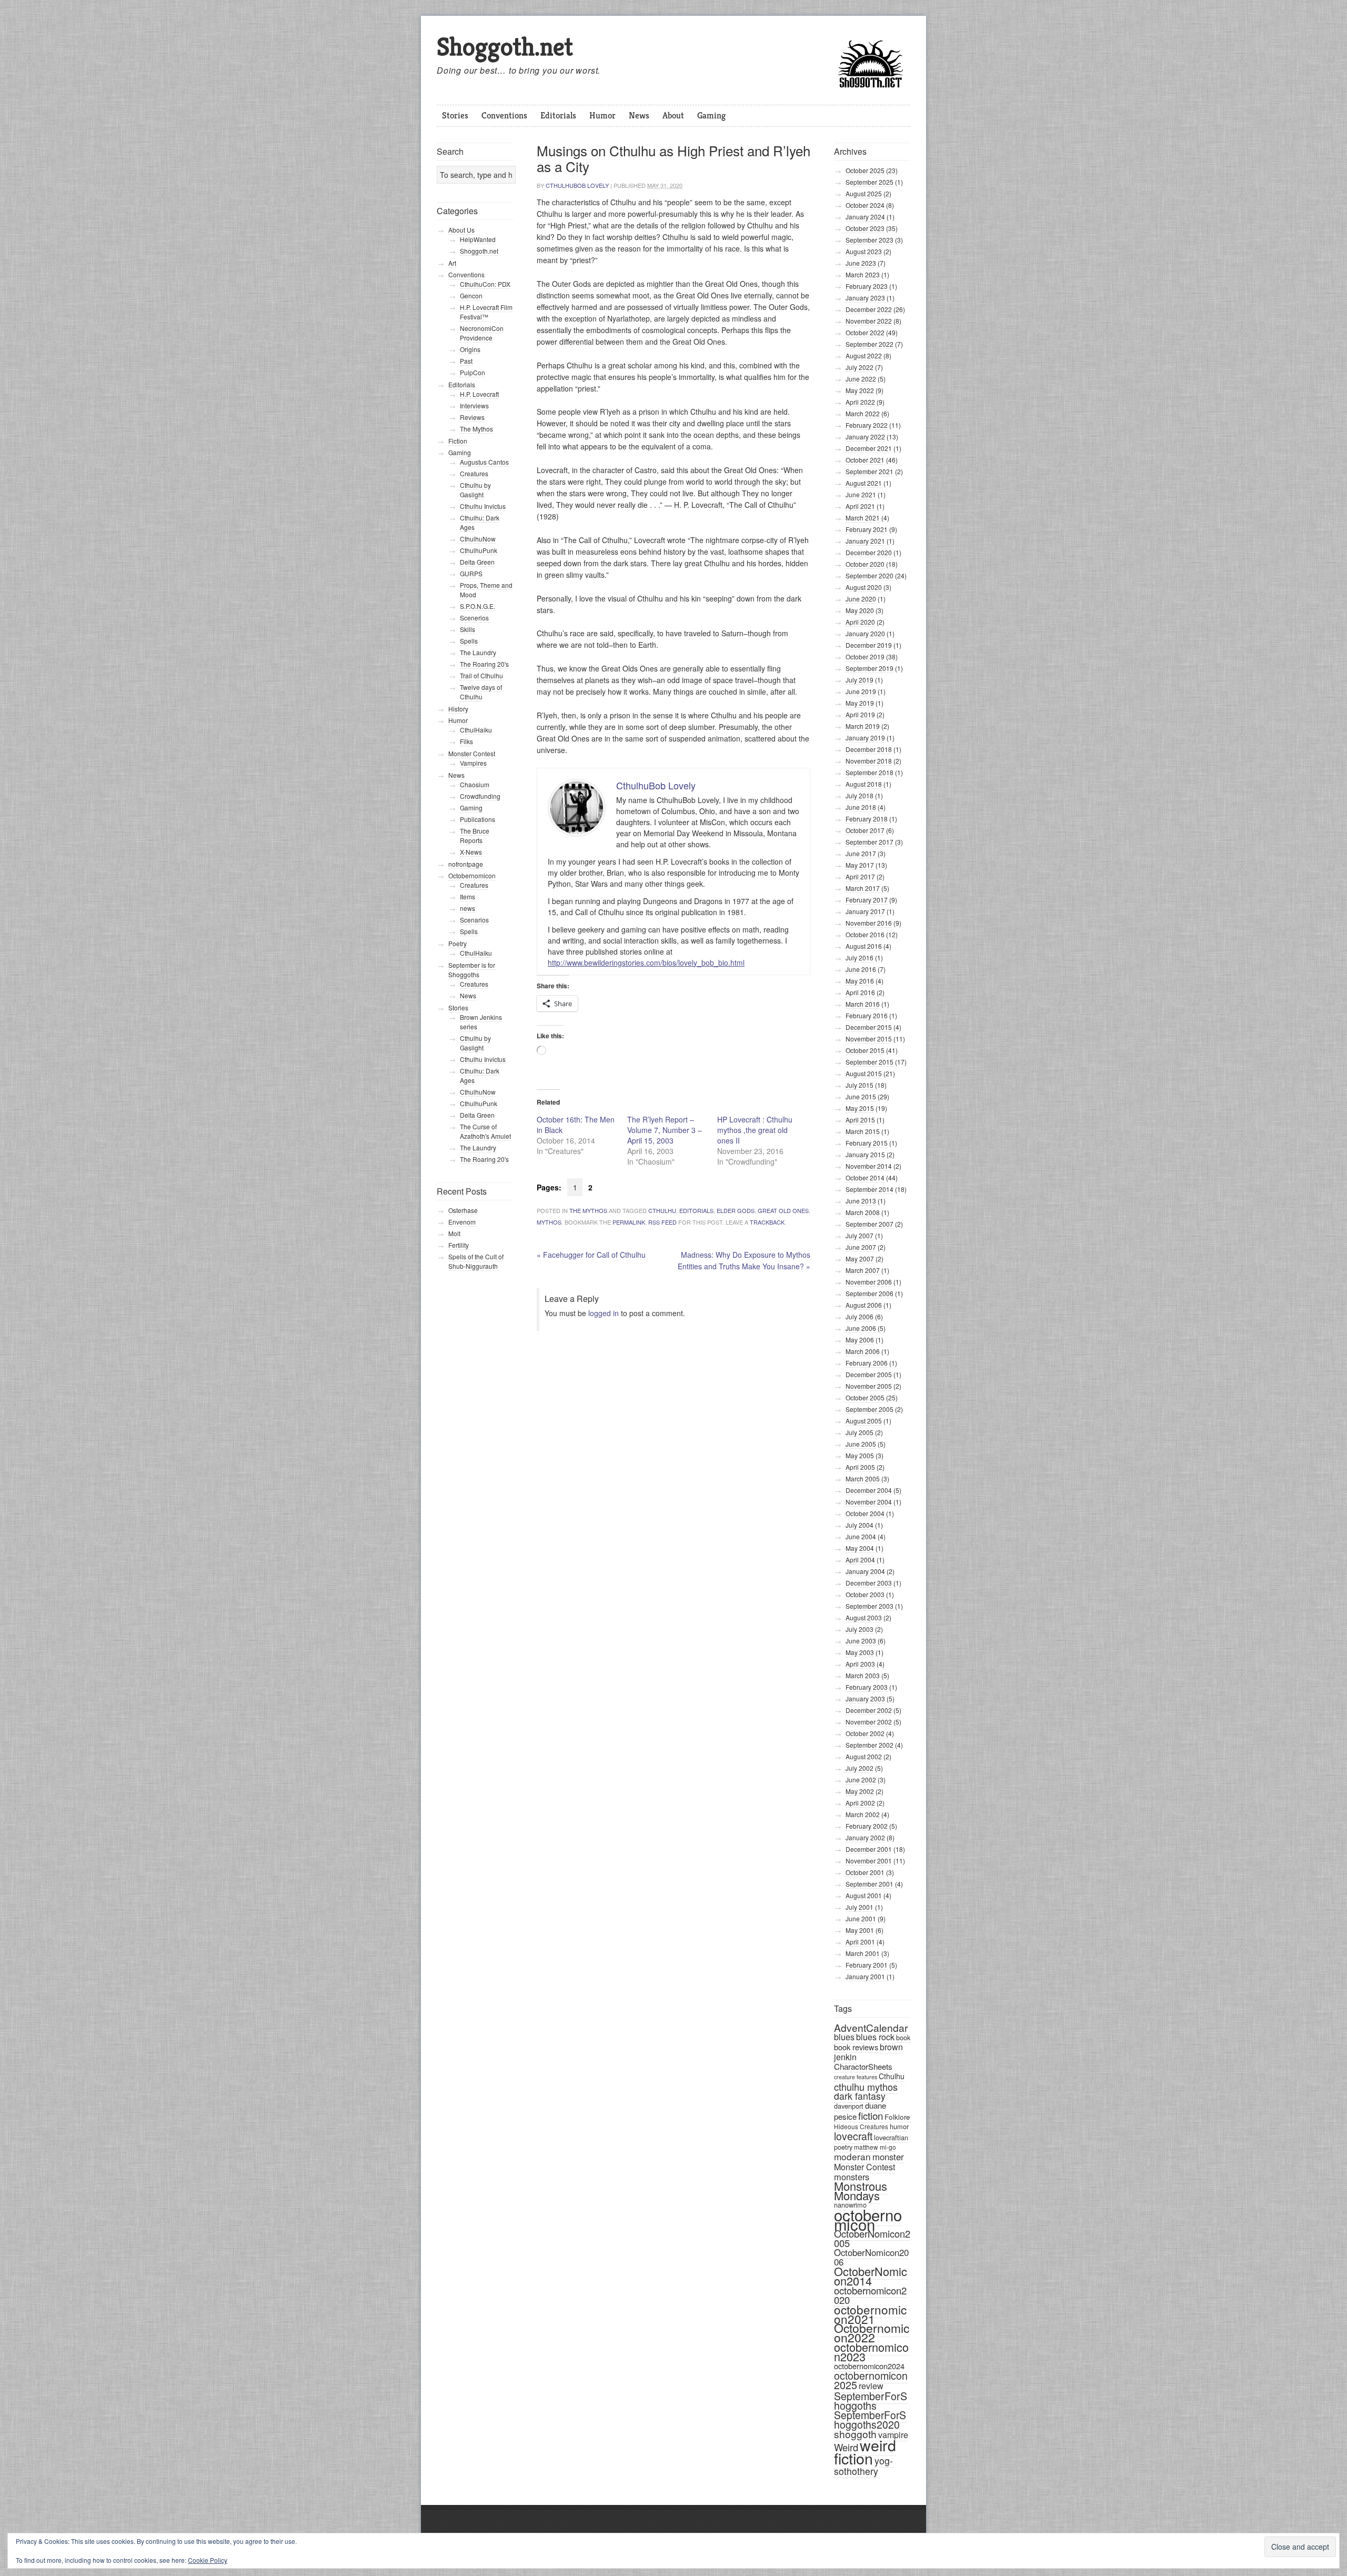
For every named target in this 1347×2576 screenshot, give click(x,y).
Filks (466, 741)
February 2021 (867, 529)
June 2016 (861, 969)
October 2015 (865, 1050)
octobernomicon (868, 2219)
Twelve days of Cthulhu (481, 692)
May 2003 (860, 1652)
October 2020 (865, 564)
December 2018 (869, 749)
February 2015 (867, 1143)
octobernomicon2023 (871, 2352)
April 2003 (860, 1664)
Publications (478, 819)
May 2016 (860, 981)
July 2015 (860, 1085)
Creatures (474, 473)
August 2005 (864, 1421)
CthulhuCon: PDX (485, 284)
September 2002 (869, 1745)
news (468, 908)
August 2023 (864, 251)
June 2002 (861, 1780)
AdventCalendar (871, 2027)
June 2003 (861, 1641)
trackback (767, 1222)
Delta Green (477, 562)
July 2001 (860, 1907)
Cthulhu (662, 1210)
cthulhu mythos (866, 2087)
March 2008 (863, 1212)
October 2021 (865, 460)
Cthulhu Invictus (483, 506)
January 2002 (865, 1837)
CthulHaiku (476, 730)
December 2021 (869, 448)
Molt (454, 1233)
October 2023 (865, 228)
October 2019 (865, 656)
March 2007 (863, 1270)
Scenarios (474, 920)
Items (468, 896)
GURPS (471, 573)
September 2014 (869, 1189)
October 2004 (865, 1513)
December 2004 (869, 1490)
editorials (696, 1210)
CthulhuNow (478, 539)
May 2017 (860, 865)
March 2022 (863, 413)
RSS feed (662, 1222)
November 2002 (869, 1722)
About (673, 115)
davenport (849, 2106)
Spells (469, 641)
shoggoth (855, 2434)
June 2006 (861, 1328)
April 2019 (860, 714)
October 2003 (865, 1594)
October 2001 (865, 1872)
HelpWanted (478, 239)
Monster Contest (865, 2167)
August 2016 (864, 946)
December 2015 (869, 1027)
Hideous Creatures (861, 2126)
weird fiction (865, 2451)
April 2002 (860, 1803)
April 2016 (860, 992)
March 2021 (863, 518)
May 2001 (860, 1930)
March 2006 (863, 1351)
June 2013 (861, 1201)
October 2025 (865, 170)
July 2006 (860, 1316)
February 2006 (867, 1363)
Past (466, 361)
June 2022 (861, 379)
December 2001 (869, 1849)
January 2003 (865, 1698)
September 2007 (869, 1224)
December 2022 (869, 309)
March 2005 (863, 1479)
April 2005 (860, 1467)
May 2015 (860, 1108)
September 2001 (869, 1884)
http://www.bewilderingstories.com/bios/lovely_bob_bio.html (646, 963)
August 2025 (864, 193)
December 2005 (869, 1374)
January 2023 (865, 298)
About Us (461, 230)
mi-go (888, 2147)
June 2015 (861, 1096)
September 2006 (869, 1293)
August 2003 (864, 1617)
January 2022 (865, 437)
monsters (852, 2177)
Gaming (711, 115)
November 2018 (869, 761)
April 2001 (860, 1942)
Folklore (897, 2117)
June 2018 (861, 807)
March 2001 (863, 1953)
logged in (604, 1313)
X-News (471, 852)
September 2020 (869, 575)
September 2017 (869, 842)
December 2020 (869, 552)
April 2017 (860, 876)
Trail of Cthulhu (481, 675)
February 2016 (867, 1015)
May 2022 (860, 390)
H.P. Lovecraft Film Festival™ (486, 312)
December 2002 (869, 1710)
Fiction (458, 441)
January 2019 (865, 738)
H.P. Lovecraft (479, 394)
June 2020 (861, 599)
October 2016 (865, 934)
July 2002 (860, 1768)
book (903, 2037)
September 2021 (869, 471)
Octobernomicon (472, 875)
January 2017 (865, 911)
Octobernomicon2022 (872, 2333)
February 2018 (867, 819)
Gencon (471, 295)
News (639, 115)
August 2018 (864, 784)
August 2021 (864, 483)
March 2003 (863, 1675)
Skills (468, 629)
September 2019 (869, 668)
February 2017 (867, 900)
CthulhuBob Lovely (577, 185)
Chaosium (475, 784)
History (458, 709)
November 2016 (869, 923)
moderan (852, 2156)
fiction (871, 2115)
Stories (455, 115)
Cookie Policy (208, 2560)
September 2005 (869, 1409)
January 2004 (865, 1571)
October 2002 (865, 1733)
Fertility (459, 1245)
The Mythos (588, 1210)
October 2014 (865, 1177)
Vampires (473, 763)
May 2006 (860, 1340)
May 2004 (860, 1548)
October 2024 (865, 205)
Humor (602, 115)
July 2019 (860, 680)
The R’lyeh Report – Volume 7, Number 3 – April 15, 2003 (665, 1130)
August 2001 (864, 1895)
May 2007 (860, 1259)
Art (452, 263)
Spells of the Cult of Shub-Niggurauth (476, 1261)
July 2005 (860, 1432)
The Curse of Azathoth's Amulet (485, 1131)
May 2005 (860, 1455)
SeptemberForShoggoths (871, 2400)
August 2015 (864, 1073)
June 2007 (861, 1247)
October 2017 (865, 830)
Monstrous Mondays (861, 2191)
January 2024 (865, 217)
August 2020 (864, 587)
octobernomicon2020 (870, 2295)
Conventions (504, 115)
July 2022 (860, 367)
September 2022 (869, 344)
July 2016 (860, 958)
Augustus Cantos (484, 462)
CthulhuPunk (479, 550)
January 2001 (865, 1976)
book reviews (856, 2047)
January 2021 (865, 541)
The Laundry (478, 652)
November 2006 (869, 1282)
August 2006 (864, 1305)
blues (844, 2037)
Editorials (558, 115)
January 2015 (865, 1154)
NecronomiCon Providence (482, 333)
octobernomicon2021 (870, 2314)
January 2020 (865, 633)
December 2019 (869, 645)
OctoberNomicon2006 (871, 2257)
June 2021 (861, 494)
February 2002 (867, 1826)
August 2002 (864, 1756)
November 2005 (869, 1386)
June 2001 (861, 1918)
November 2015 (869, 1039)
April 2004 (860, 1560)
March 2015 (863, 1131)
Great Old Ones (783, 1210)
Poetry (458, 943)
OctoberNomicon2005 (872, 2238)
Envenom (463, 1222)
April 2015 (860, 1120)
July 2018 (860, 795)
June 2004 (861, 1536)
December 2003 (869, 1583)
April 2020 (860, 622)
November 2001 (869, 1861)
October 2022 (865, 332)
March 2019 (863, 726)
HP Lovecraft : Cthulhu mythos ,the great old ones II (755, 1130)
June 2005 (861, 1444)
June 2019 (861, 691)
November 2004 (869, 1502)
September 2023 (869, 240)
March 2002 (863, 1814)
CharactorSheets (863, 2066)
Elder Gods (736, 1210)
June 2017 (861, 853)
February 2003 (867, 1687)
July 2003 (860, 1629)
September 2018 (869, 772)
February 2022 (867, 425)
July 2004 (860, 1525)
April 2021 (860, 506)
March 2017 (863, 888)
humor (899, 2126)
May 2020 (860, 610)
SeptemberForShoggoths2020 (870, 2420)
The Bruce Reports (475, 835)
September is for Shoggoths (472, 970)
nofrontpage (466, 864)
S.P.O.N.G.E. (478, 606)
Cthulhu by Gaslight (475, 490)
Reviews (472, 417)
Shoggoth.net (505, 47)
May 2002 (860, 1791)
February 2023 (867, 286)
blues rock (875, 2037)
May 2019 (860, 703)
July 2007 (860, 1235)
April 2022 (860, 402)
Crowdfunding (480, 796)
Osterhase (463, 1210)
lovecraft (853, 2136)
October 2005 (865, 1397)
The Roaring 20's (484, 664)
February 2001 (867, 1965)
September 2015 (869, 1062)
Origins (470, 349)
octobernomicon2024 (869, 2366)
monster (888, 2157)
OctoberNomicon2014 (871, 2276)
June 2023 (861, 263)
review (871, 2386)
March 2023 (863, 274)
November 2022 (869, 321)
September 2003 (869, 1606)
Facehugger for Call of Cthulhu (591, 1255)
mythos (549, 1222)
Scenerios (474, 618)
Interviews (474, 405)
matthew (866, 2147)
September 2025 (869, 182)
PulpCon (473, 372)
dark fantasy (860, 2096)
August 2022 (864, 355)
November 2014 (869, 1166)
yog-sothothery (863, 2466)
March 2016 (863, 1004)
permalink (629, 1222)
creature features (856, 2077)
